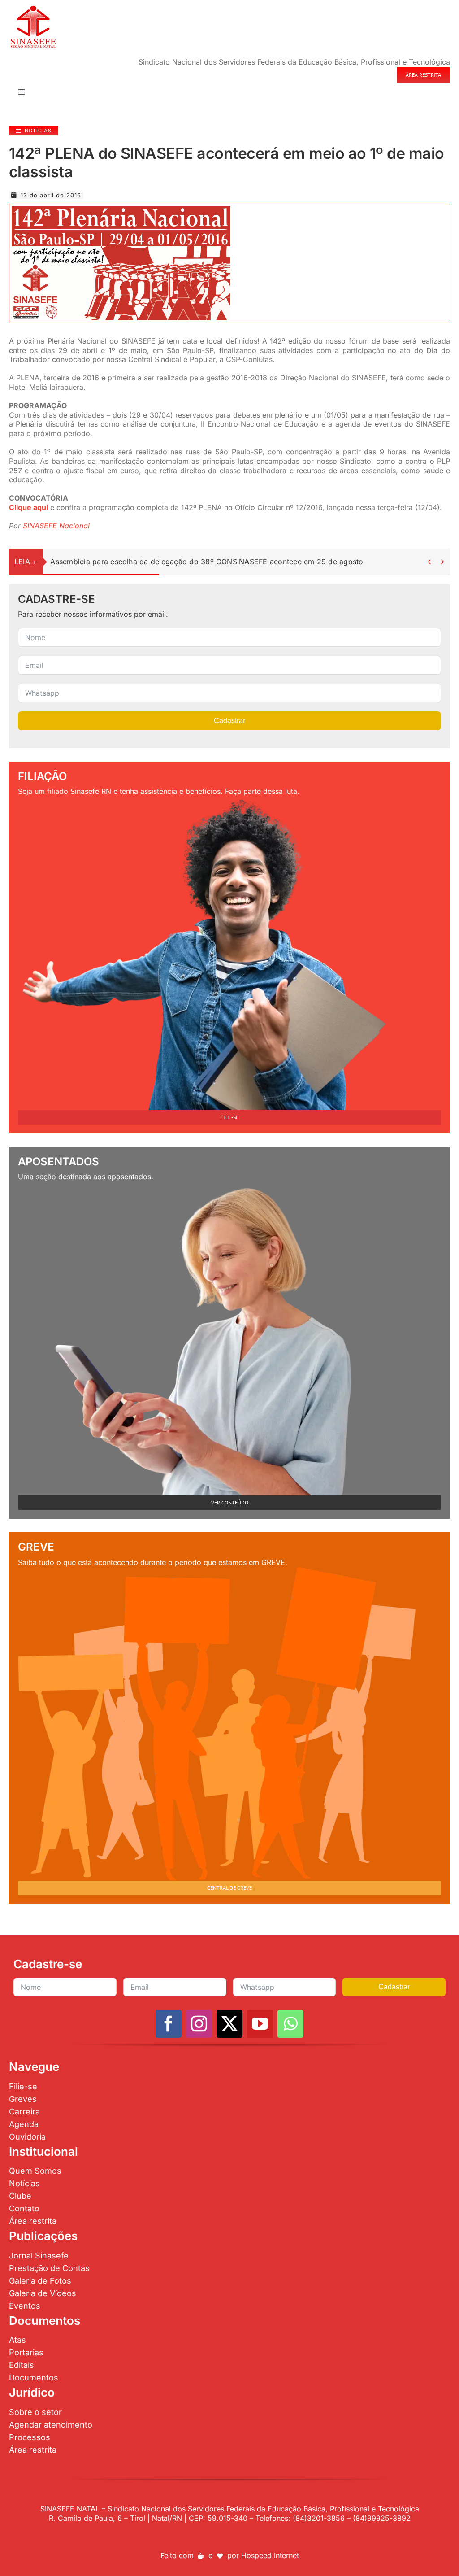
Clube (20, 2196)
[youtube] (260, 2024)
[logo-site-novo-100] (33, 8)
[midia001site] (121, 210)
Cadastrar (229, 721)
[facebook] (169, 2024)
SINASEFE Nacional (56, 526)
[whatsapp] (290, 2024)
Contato (24, 2208)
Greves (23, 2099)
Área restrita (33, 2221)
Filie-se (23, 2086)
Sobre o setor (35, 2412)
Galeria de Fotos (40, 2281)
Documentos (34, 2378)
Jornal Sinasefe (39, 2256)
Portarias (26, 2352)
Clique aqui (28, 507)
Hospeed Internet (270, 2555)
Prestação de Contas (49, 2268)
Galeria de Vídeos (43, 2293)
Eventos (25, 2306)
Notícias (24, 2183)
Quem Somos (35, 2171)
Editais (22, 2365)
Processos (30, 2437)
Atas (17, 2340)
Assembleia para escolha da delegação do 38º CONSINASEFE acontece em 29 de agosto (207, 562)
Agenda (24, 2124)
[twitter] (229, 2024)
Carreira (24, 2112)
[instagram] (199, 2024)
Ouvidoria (27, 2137)
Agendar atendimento (51, 2425)
